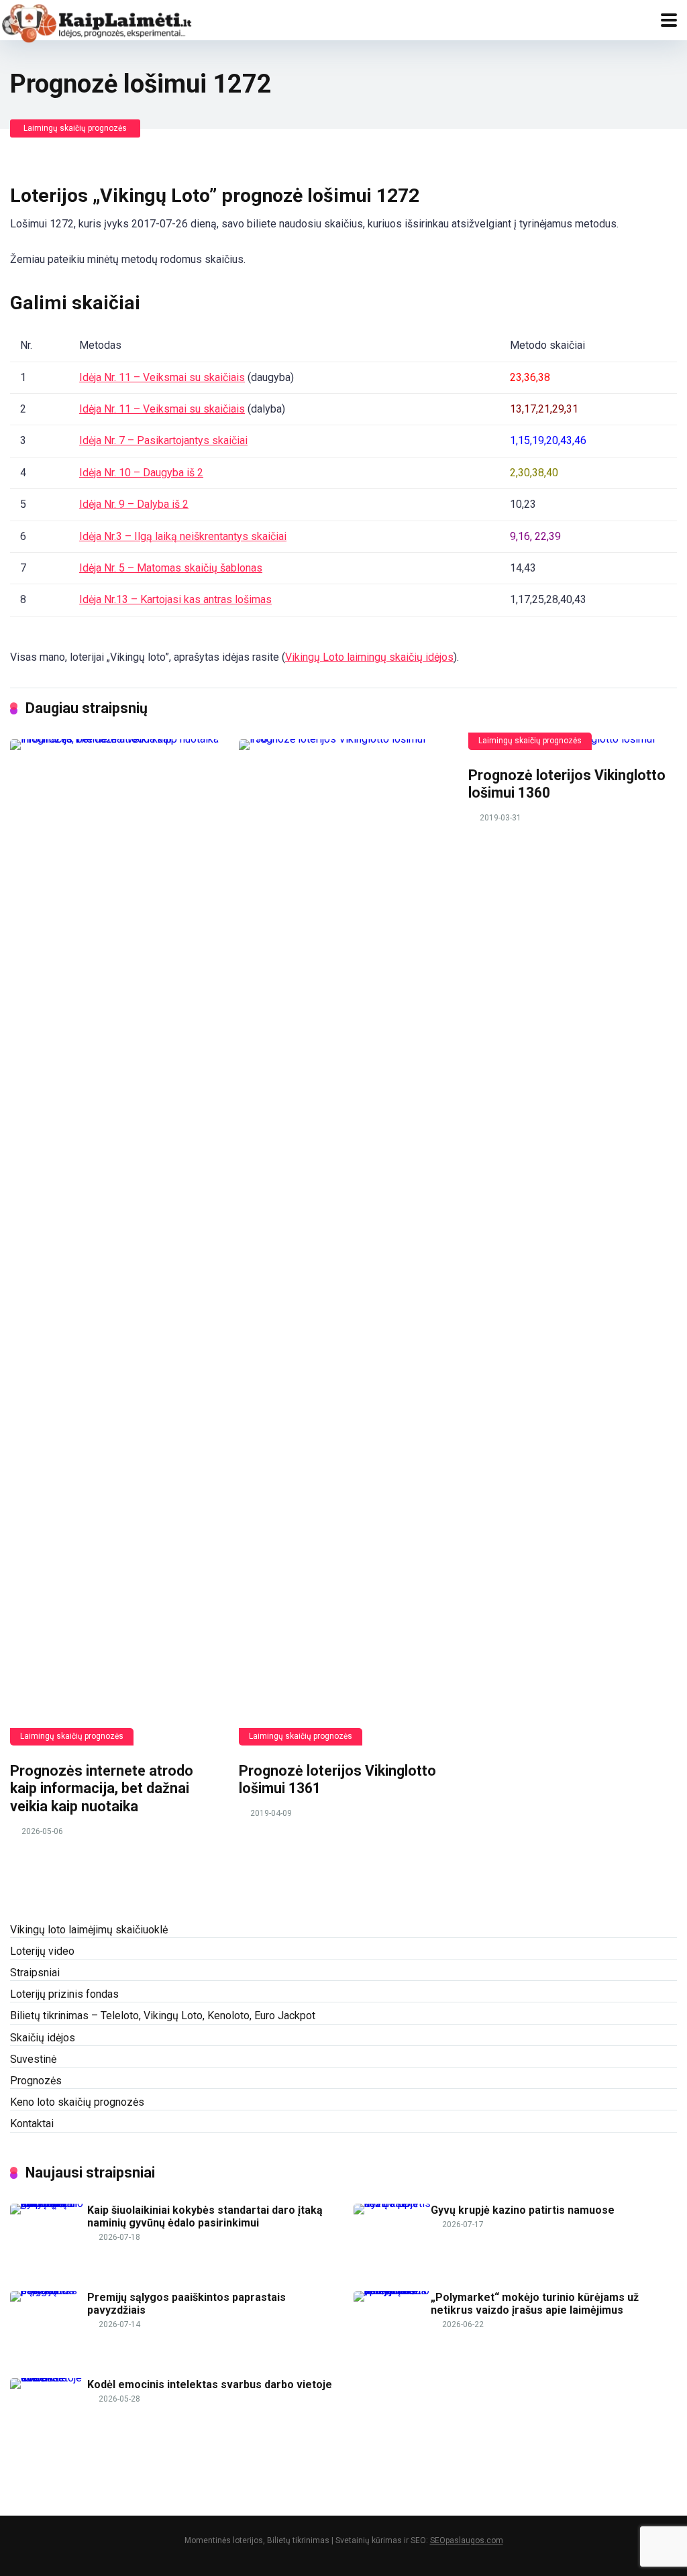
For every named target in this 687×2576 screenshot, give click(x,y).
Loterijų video (42, 1951)
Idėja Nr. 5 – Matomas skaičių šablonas (171, 568)
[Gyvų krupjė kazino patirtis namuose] (392, 2203)
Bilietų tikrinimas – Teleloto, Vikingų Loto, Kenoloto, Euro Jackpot (163, 2016)
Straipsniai (35, 1973)
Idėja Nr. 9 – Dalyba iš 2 (134, 504)
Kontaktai (32, 2124)
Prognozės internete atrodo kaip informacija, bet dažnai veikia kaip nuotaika (102, 1788)
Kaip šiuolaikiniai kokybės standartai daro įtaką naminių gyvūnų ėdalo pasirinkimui (205, 2216)
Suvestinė (33, 2059)
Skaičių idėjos (43, 2038)
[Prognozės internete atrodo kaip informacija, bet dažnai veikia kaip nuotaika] (114, 1242)
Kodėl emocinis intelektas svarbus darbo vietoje (210, 2384)
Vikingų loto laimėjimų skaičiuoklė (89, 1930)
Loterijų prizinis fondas (64, 1994)
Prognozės (36, 2081)
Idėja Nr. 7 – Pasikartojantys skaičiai (163, 440)
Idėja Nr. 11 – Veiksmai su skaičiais (162, 377)
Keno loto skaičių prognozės (77, 2102)
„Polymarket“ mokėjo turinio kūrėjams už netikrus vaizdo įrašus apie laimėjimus (535, 2304)
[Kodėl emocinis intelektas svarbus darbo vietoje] (49, 2378)
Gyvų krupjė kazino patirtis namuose (523, 2210)
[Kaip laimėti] (97, 22)
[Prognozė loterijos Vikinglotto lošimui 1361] (343, 1242)
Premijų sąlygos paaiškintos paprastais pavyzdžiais (187, 2304)
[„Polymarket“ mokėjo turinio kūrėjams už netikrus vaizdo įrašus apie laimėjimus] (392, 2291)
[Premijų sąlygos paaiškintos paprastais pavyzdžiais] (49, 2291)
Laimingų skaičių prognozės (75, 128)
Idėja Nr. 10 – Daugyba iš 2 (141, 473)
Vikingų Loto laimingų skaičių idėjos (369, 657)
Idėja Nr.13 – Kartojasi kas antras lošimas (175, 599)
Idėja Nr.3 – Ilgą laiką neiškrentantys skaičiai (183, 536)
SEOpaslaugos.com (467, 2540)
